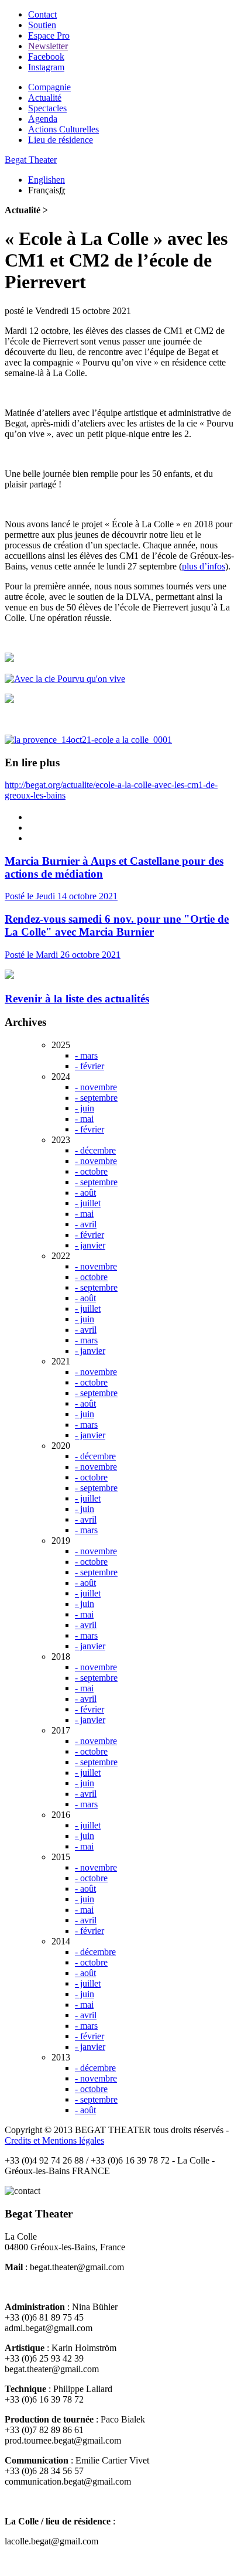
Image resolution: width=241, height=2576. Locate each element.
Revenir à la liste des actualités (77, 999)
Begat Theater (31, 160)
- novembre (96, 1087)
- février (89, 1066)
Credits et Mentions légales (54, 2140)
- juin (85, 1108)
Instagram (46, 67)
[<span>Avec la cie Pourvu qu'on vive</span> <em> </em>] (65, 679)
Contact (42, 14)
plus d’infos (204, 566)
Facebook (46, 57)
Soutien (42, 25)
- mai (84, 1119)
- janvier (90, 1245)
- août (85, 1193)
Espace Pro (49, 35)
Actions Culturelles (63, 129)
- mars (86, 1055)
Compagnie (49, 87)
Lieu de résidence (61, 140)
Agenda (43, 119)
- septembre (96, 1098)
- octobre (91, 1171)
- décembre (95, 1150)
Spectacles (47, 108)
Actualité (45, 98)
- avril (86, 1224)
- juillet (88, 1203)
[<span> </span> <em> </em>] (9, 659)
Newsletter (48, 46)
